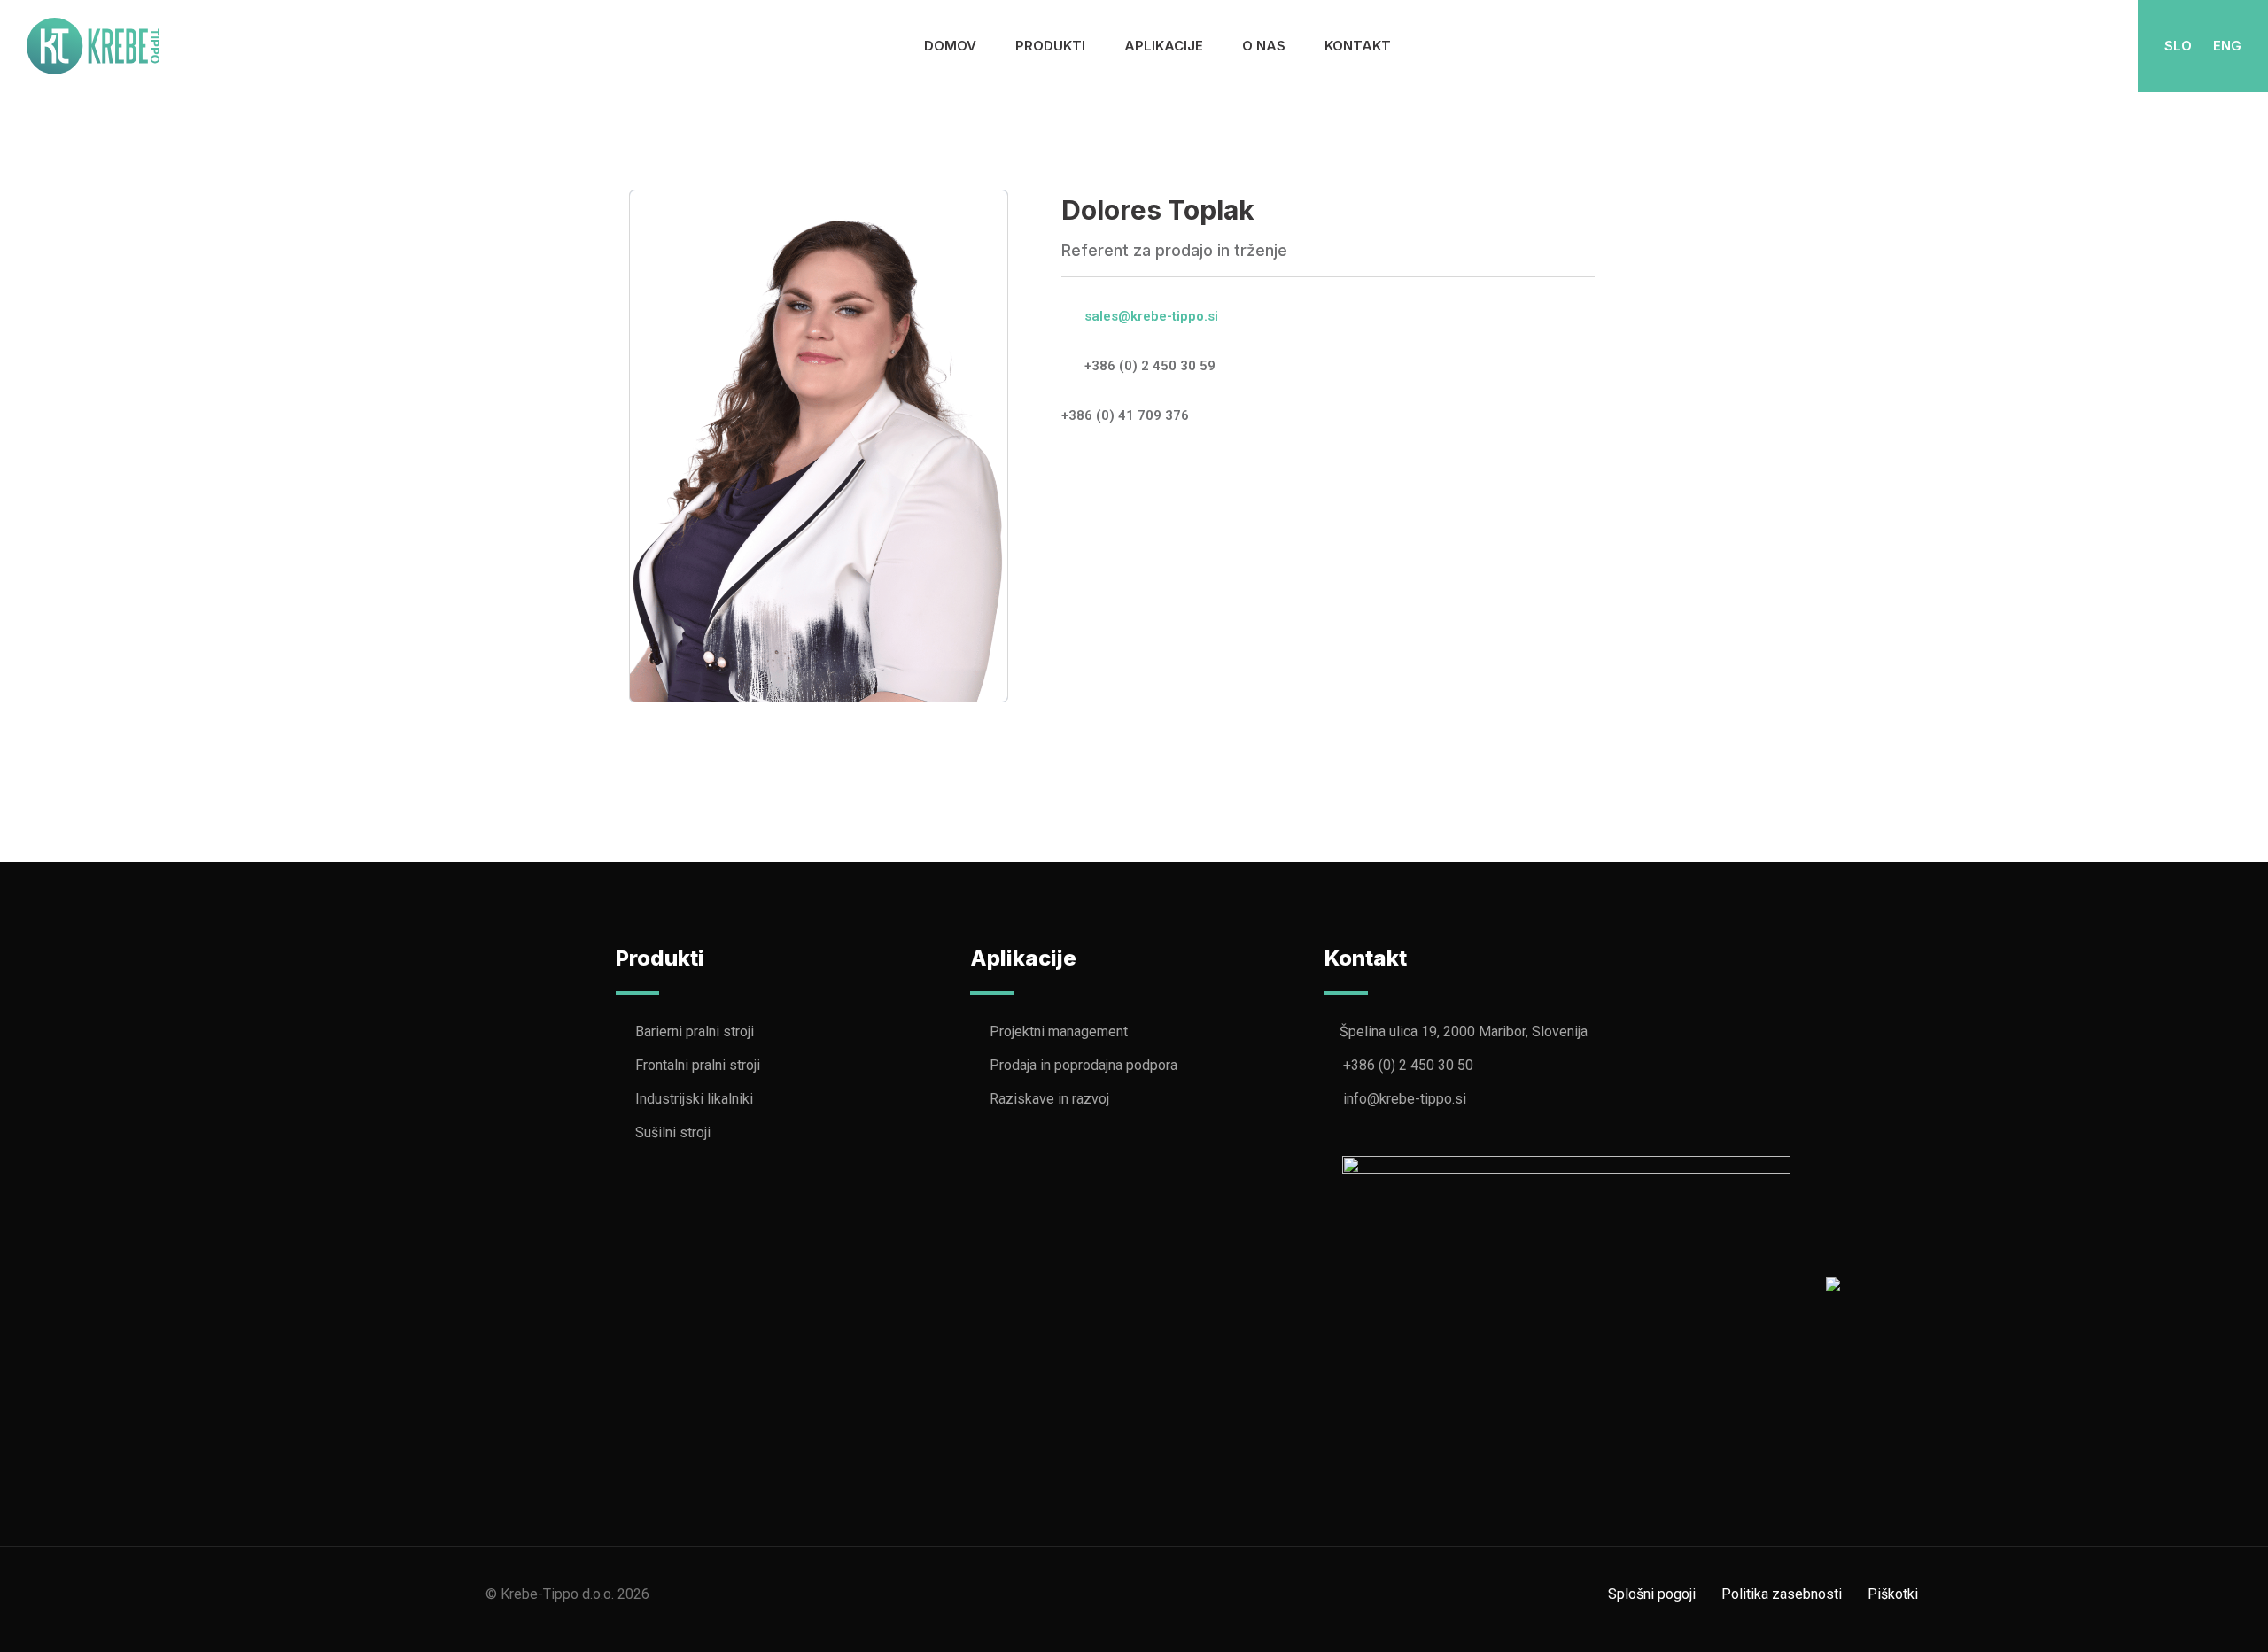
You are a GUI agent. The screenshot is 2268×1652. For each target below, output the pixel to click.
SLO (2178, 46)
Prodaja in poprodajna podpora (1084, 1065)
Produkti (1050, 46)
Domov (950, 46)
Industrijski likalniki (694, 1099)
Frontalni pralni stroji (698, 1065)
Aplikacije (1164, 46)
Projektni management (1059, 1032)
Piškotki (1893, 1594)
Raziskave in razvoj (1049, 1099)
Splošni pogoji (1652, 1594)
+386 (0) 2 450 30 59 (1150, 366)
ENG (2227, 46)
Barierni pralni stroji (695, 1032)
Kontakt (1358, 46)
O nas (1264, 46)
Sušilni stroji (673, 1132)
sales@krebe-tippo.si (1151, 316)
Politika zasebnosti (1782, 1594)
